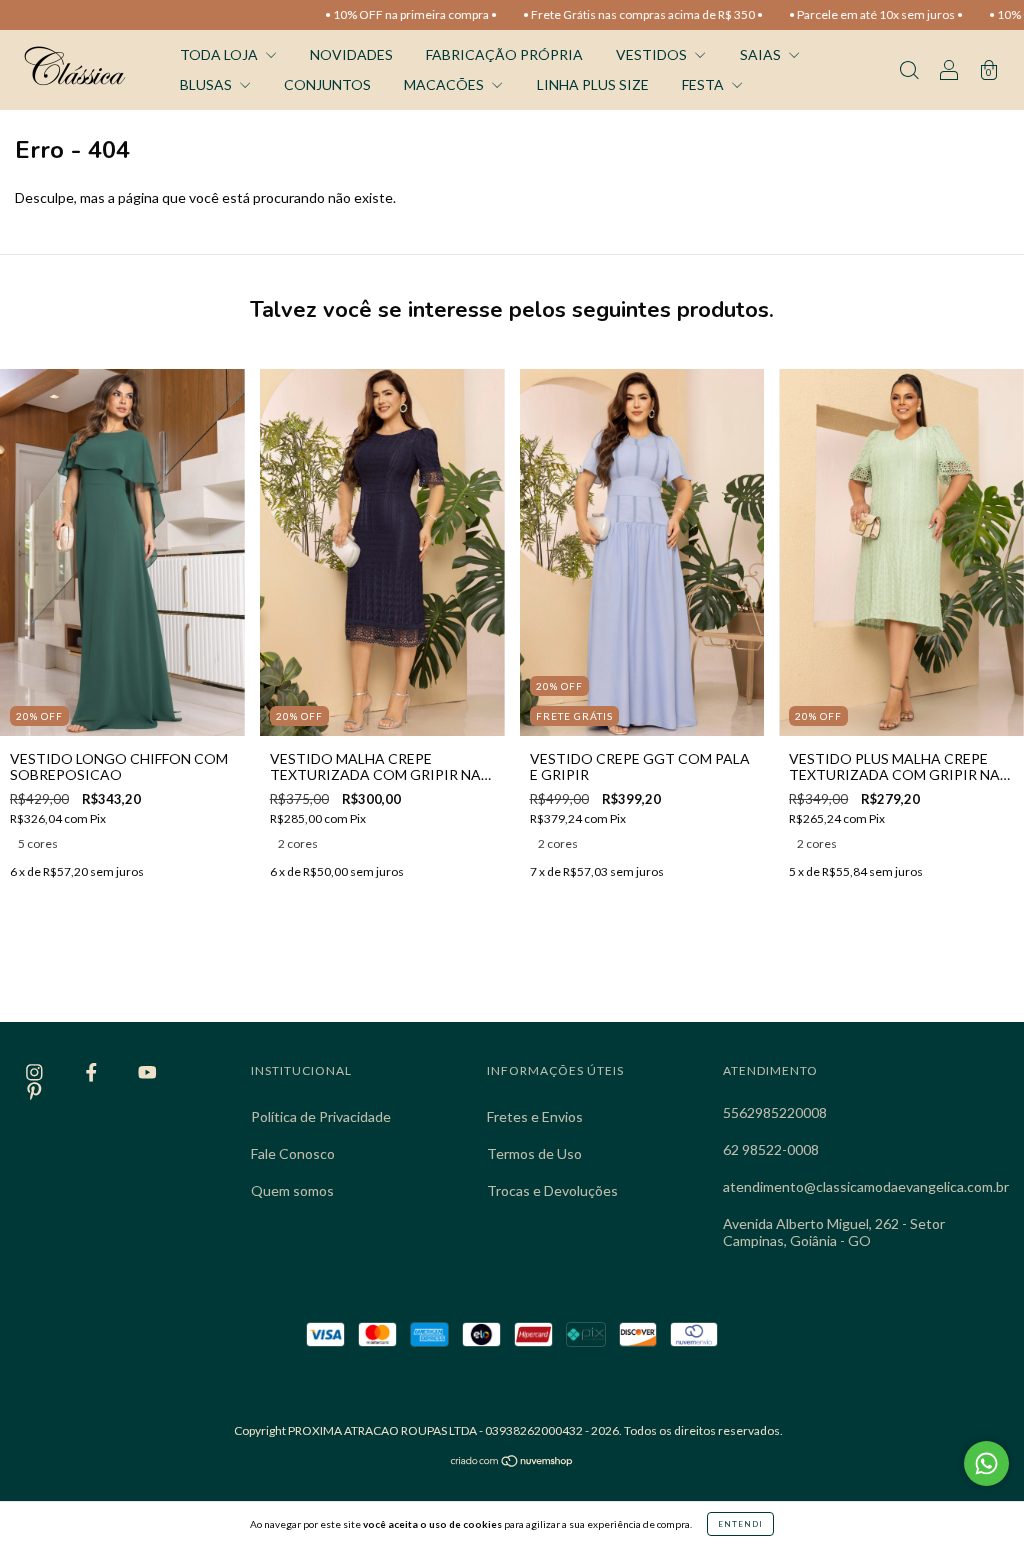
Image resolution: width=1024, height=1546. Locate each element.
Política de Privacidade (321, 1116)
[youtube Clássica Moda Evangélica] (147, 1072)
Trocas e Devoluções (552, 1190)
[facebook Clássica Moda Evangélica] (93, 1072)
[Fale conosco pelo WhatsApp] (986, 1463)
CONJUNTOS (327, 84)
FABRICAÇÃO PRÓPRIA (504, 54)
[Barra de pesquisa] (909, 71)
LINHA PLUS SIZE (593, 84)
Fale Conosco (293, 1153)
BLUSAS (207, 84)
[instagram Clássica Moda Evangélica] (36, 1072)
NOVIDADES (351, 54)
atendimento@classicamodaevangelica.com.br (866, 1186)
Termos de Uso (534, 1153)
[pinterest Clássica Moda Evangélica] (34, 1090)
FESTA (704, 84)
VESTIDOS (653, 54)
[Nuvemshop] (512, 1462)
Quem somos (292, 1190)
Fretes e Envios (535, 1116)
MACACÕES (445, 84)
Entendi (740, 1524)
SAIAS (762, 54)
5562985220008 (775, 1112)
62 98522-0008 (771, 1149)
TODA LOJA (220, 54)
